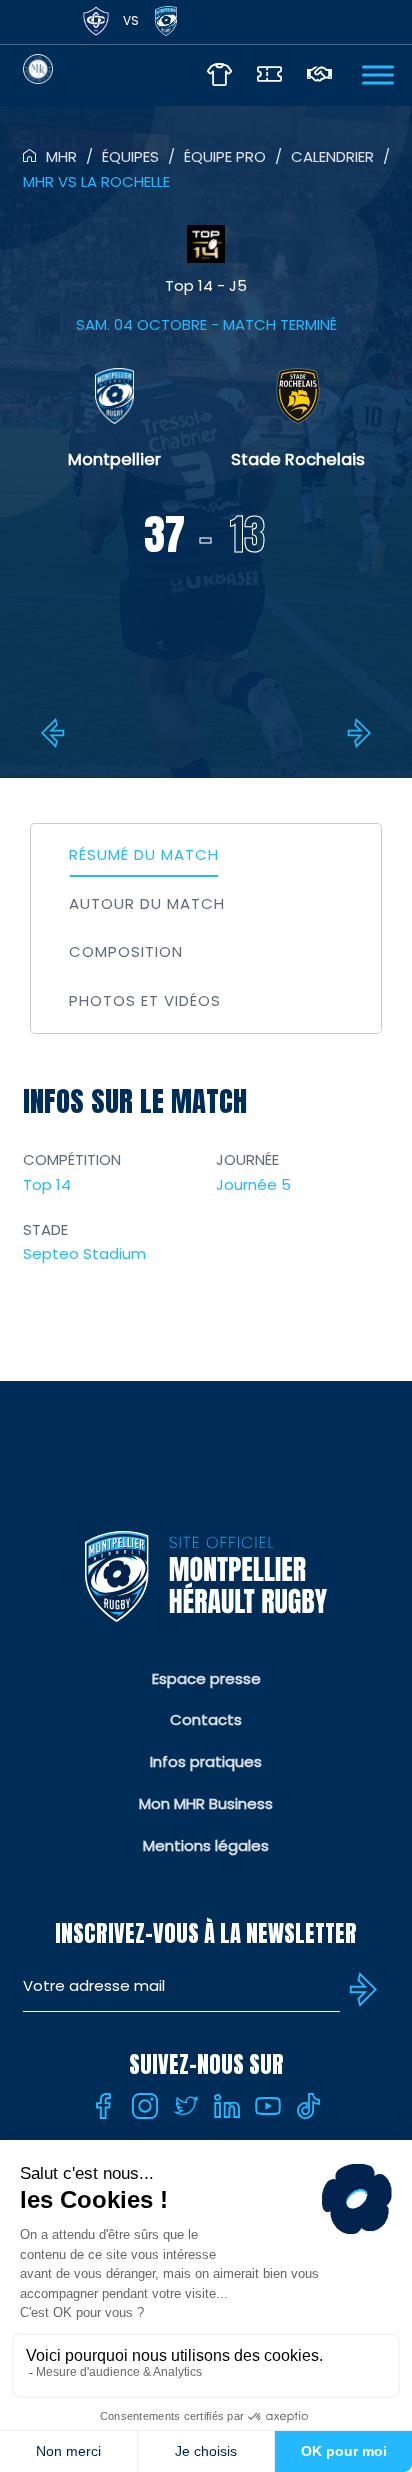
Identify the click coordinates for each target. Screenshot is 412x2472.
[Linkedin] (227, 2106)
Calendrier (332, 156)
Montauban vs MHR (56, 733)
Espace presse (206, 1678)
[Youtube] (268, 2106)
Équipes (130, 156)
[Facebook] (104, 2106)
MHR (61, 156)
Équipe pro (225, 156)
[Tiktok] (309, 2106)
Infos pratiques (206, 1761)
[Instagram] (145, 2106)
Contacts (206, 1719)
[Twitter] (186, 2106)
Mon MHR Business (206, 1803)
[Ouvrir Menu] (378, 74)
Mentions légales (206, 1845)
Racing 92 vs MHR (356, 733)
